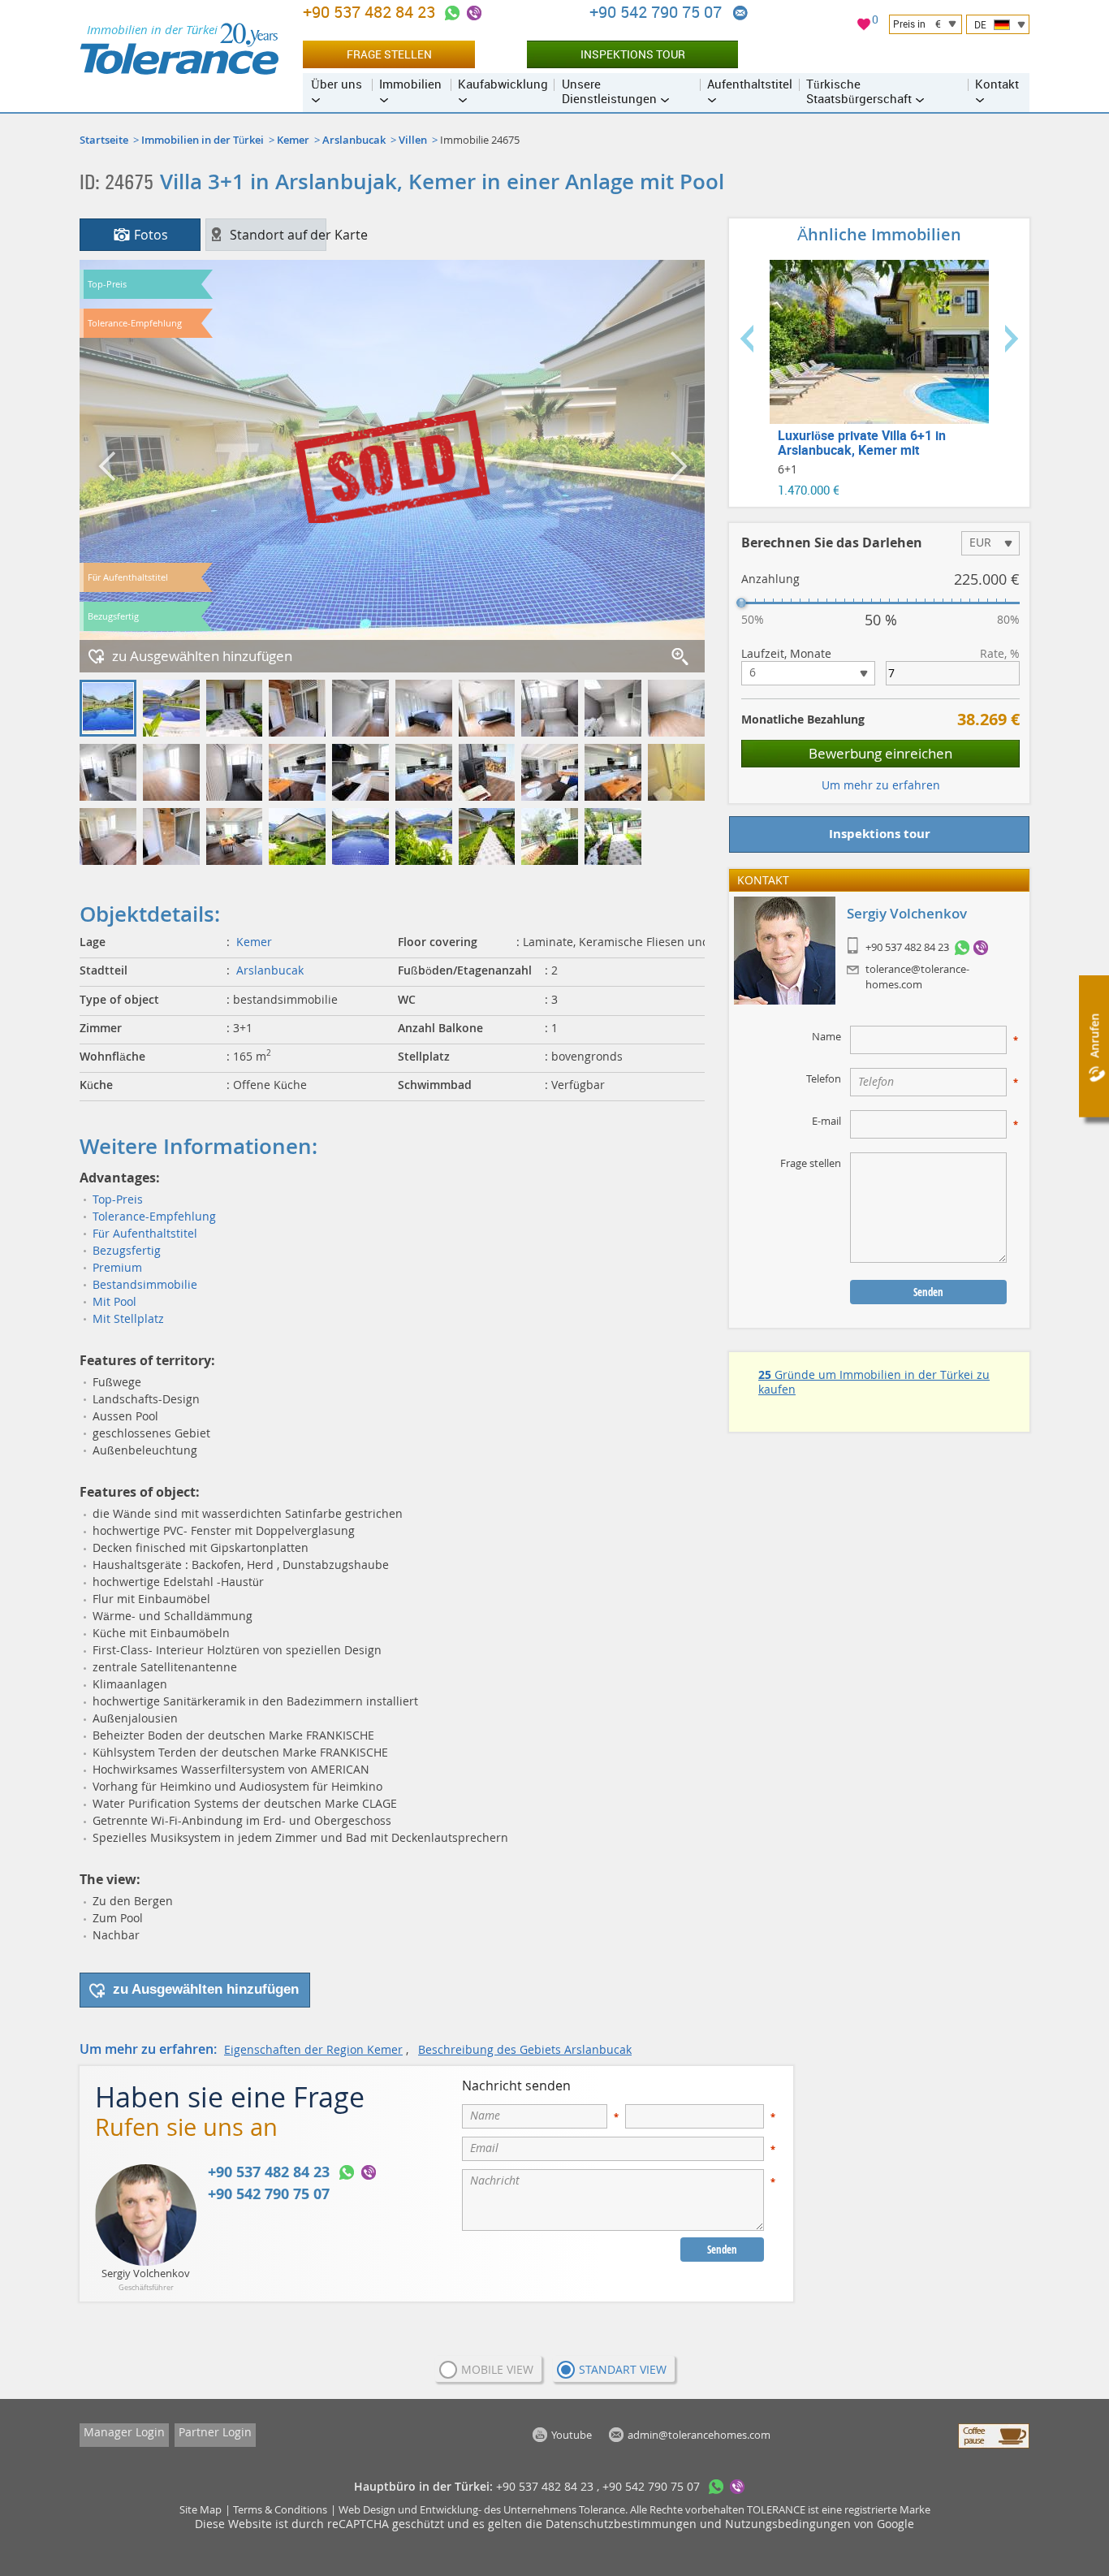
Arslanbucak (354, 140)
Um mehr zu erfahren (881, 785)
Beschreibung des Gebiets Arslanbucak (525, 2049)
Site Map (201, 2509)
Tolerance (602, 2509)
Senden (722, 2250)
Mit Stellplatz (128, 1318)
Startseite (104, 140)
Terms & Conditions (280, 2509)
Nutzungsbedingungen (788, 2524)
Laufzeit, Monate (786, 654)
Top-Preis (118, 1199)
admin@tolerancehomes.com (740, 13)
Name (826, 1036)
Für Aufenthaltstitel (145, 1233)
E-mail (826, 1121)
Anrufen (1094, 1036)
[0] (864, 26)
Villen (413, 140)
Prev (747, 339)
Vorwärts (676, 466)
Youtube (572, 2435)
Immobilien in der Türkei (203, 140)
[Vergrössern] (681, 658)
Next (1012, 339)
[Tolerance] (179, 49)
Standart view (623, 2369)
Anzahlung (770, 579)
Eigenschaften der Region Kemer (313, 2049)
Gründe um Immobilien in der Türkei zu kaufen (874, 1382)
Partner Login (215, 2432)
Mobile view (497, 2369)
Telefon (824, 1078)
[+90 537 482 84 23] (962, 948)
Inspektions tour (633, 54)
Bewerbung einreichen (880, 753)
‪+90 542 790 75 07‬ (658, 12)
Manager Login (124, 2432)
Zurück (108, 466)
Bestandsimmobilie (145, 1284)
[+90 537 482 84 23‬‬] (452, 13)
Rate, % (1000, 654)
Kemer (293, 140)
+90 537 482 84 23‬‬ (371, 12)
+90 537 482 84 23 (907, 948)
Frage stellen (389, 54)
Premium (117, 1267)
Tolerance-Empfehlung (154, 1216)
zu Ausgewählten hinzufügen (202, 656)
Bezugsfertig (127, 1250)
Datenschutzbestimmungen (621, 2524)
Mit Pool (114, 1301)
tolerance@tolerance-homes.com (917, 976)
